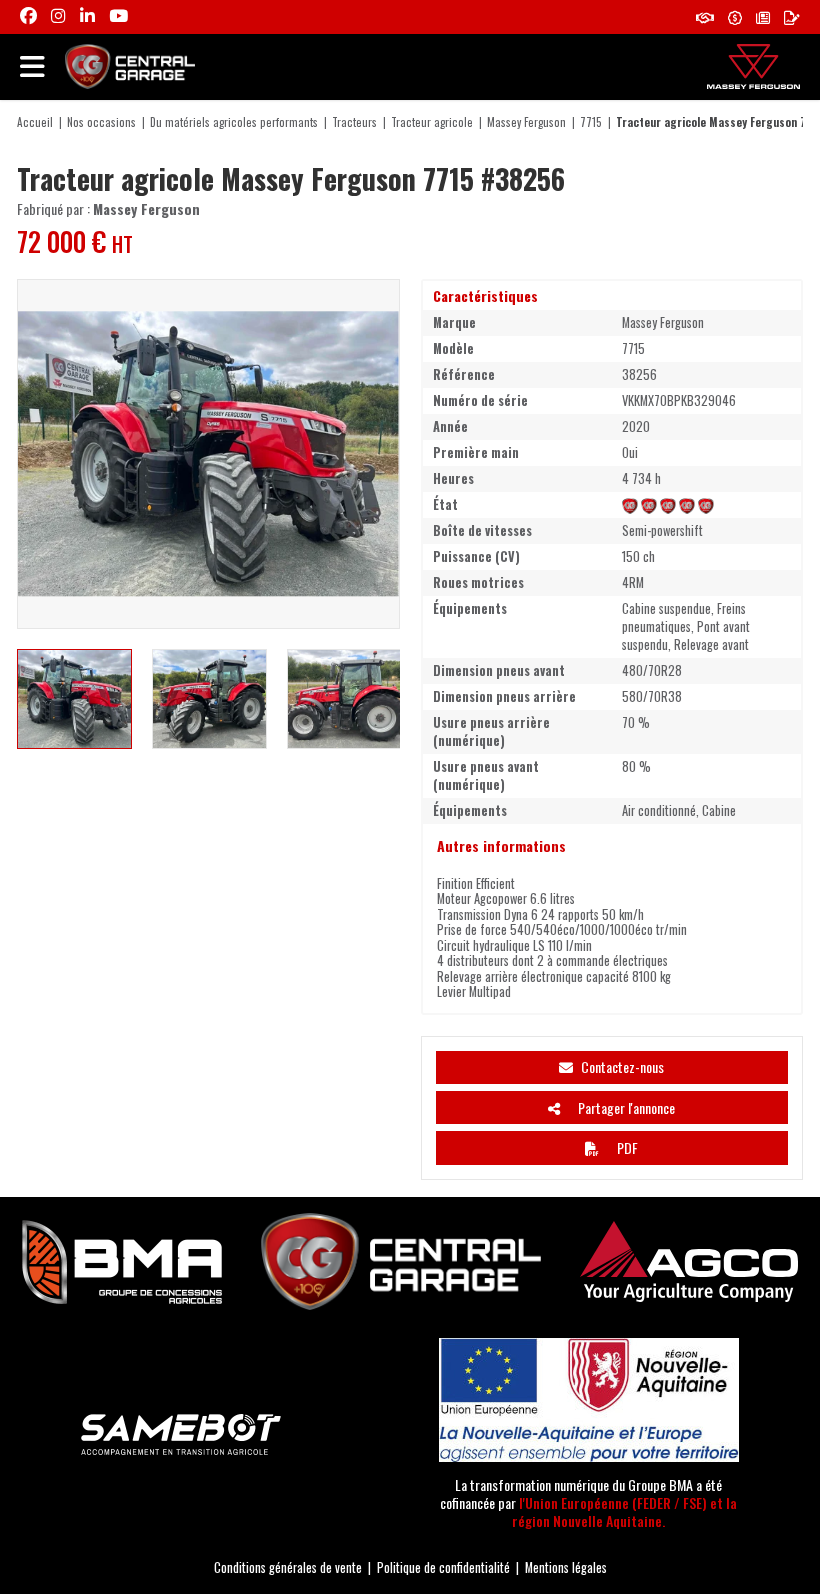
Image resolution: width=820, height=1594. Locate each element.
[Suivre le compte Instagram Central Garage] (58, 16)
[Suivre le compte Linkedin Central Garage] (87, 16)
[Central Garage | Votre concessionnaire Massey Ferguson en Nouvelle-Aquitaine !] (130, 64)
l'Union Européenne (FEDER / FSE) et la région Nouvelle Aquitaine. (624, 1511)
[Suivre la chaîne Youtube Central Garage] (118, 16)
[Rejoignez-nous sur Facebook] (28, 16)
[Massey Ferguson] (753, 66)
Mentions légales (566, 1567)
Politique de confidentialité (443, 1567)
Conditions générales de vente (288, 1567)
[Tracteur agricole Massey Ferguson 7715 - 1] (208, 454)
